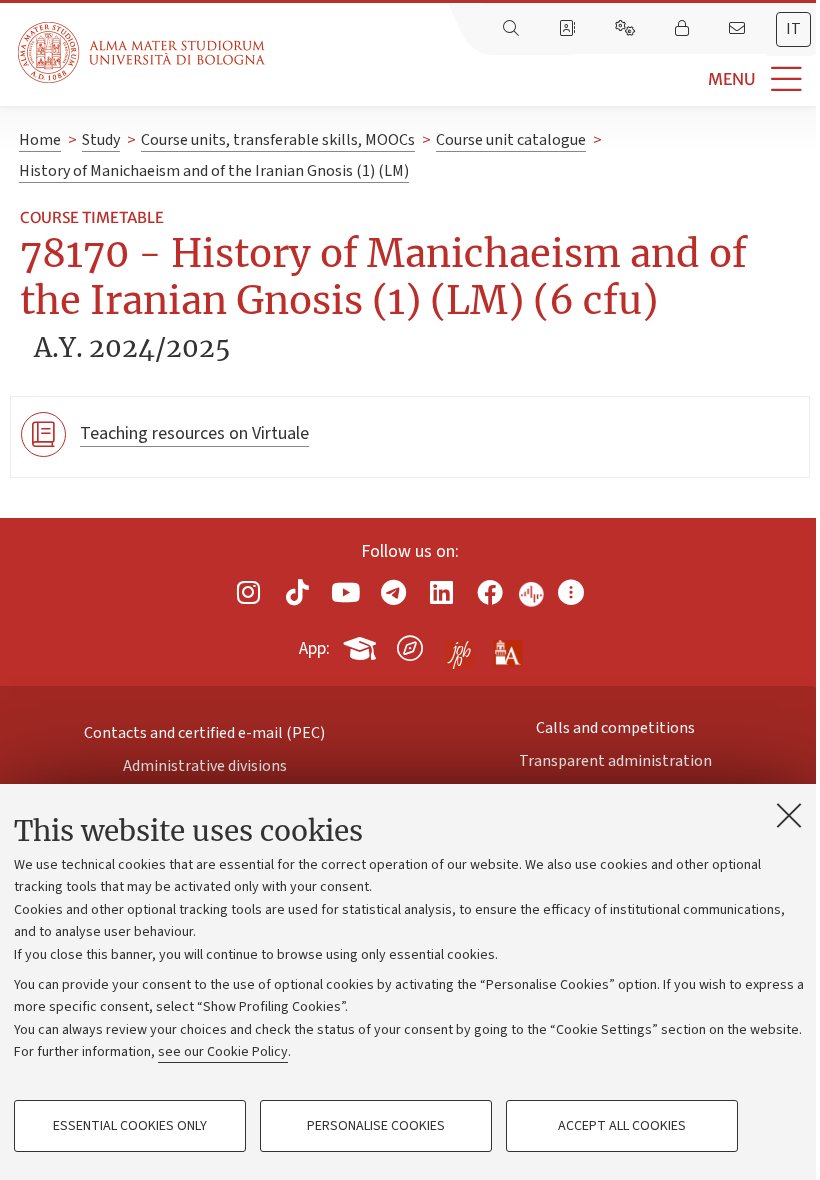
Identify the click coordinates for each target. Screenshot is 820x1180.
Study (101, 140)
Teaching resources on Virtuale (194, 433)
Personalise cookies (376, 1126)
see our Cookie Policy (223, 1052)
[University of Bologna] (143, 52)
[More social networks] (571, 592)
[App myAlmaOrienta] (410, 645)
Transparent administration (615, 761)
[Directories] (569, 29)
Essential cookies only (130, 1126)
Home (40, 140)
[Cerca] (513, 29)
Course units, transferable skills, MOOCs (278, 140)
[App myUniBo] (362, 645)
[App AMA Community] (507, 647)
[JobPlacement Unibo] (459, 644)
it (793, 29)
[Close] (789, 815)
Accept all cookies (622, 1126)
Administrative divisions (205, 766)
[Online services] (627, 29)
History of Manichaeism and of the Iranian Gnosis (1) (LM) (214, 171)
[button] (542, 79)
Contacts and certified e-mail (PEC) (204, 733)
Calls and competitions (615, 728)
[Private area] (684, 29)
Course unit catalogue (511, 140)
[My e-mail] (739, 29)
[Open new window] (249, 592)
